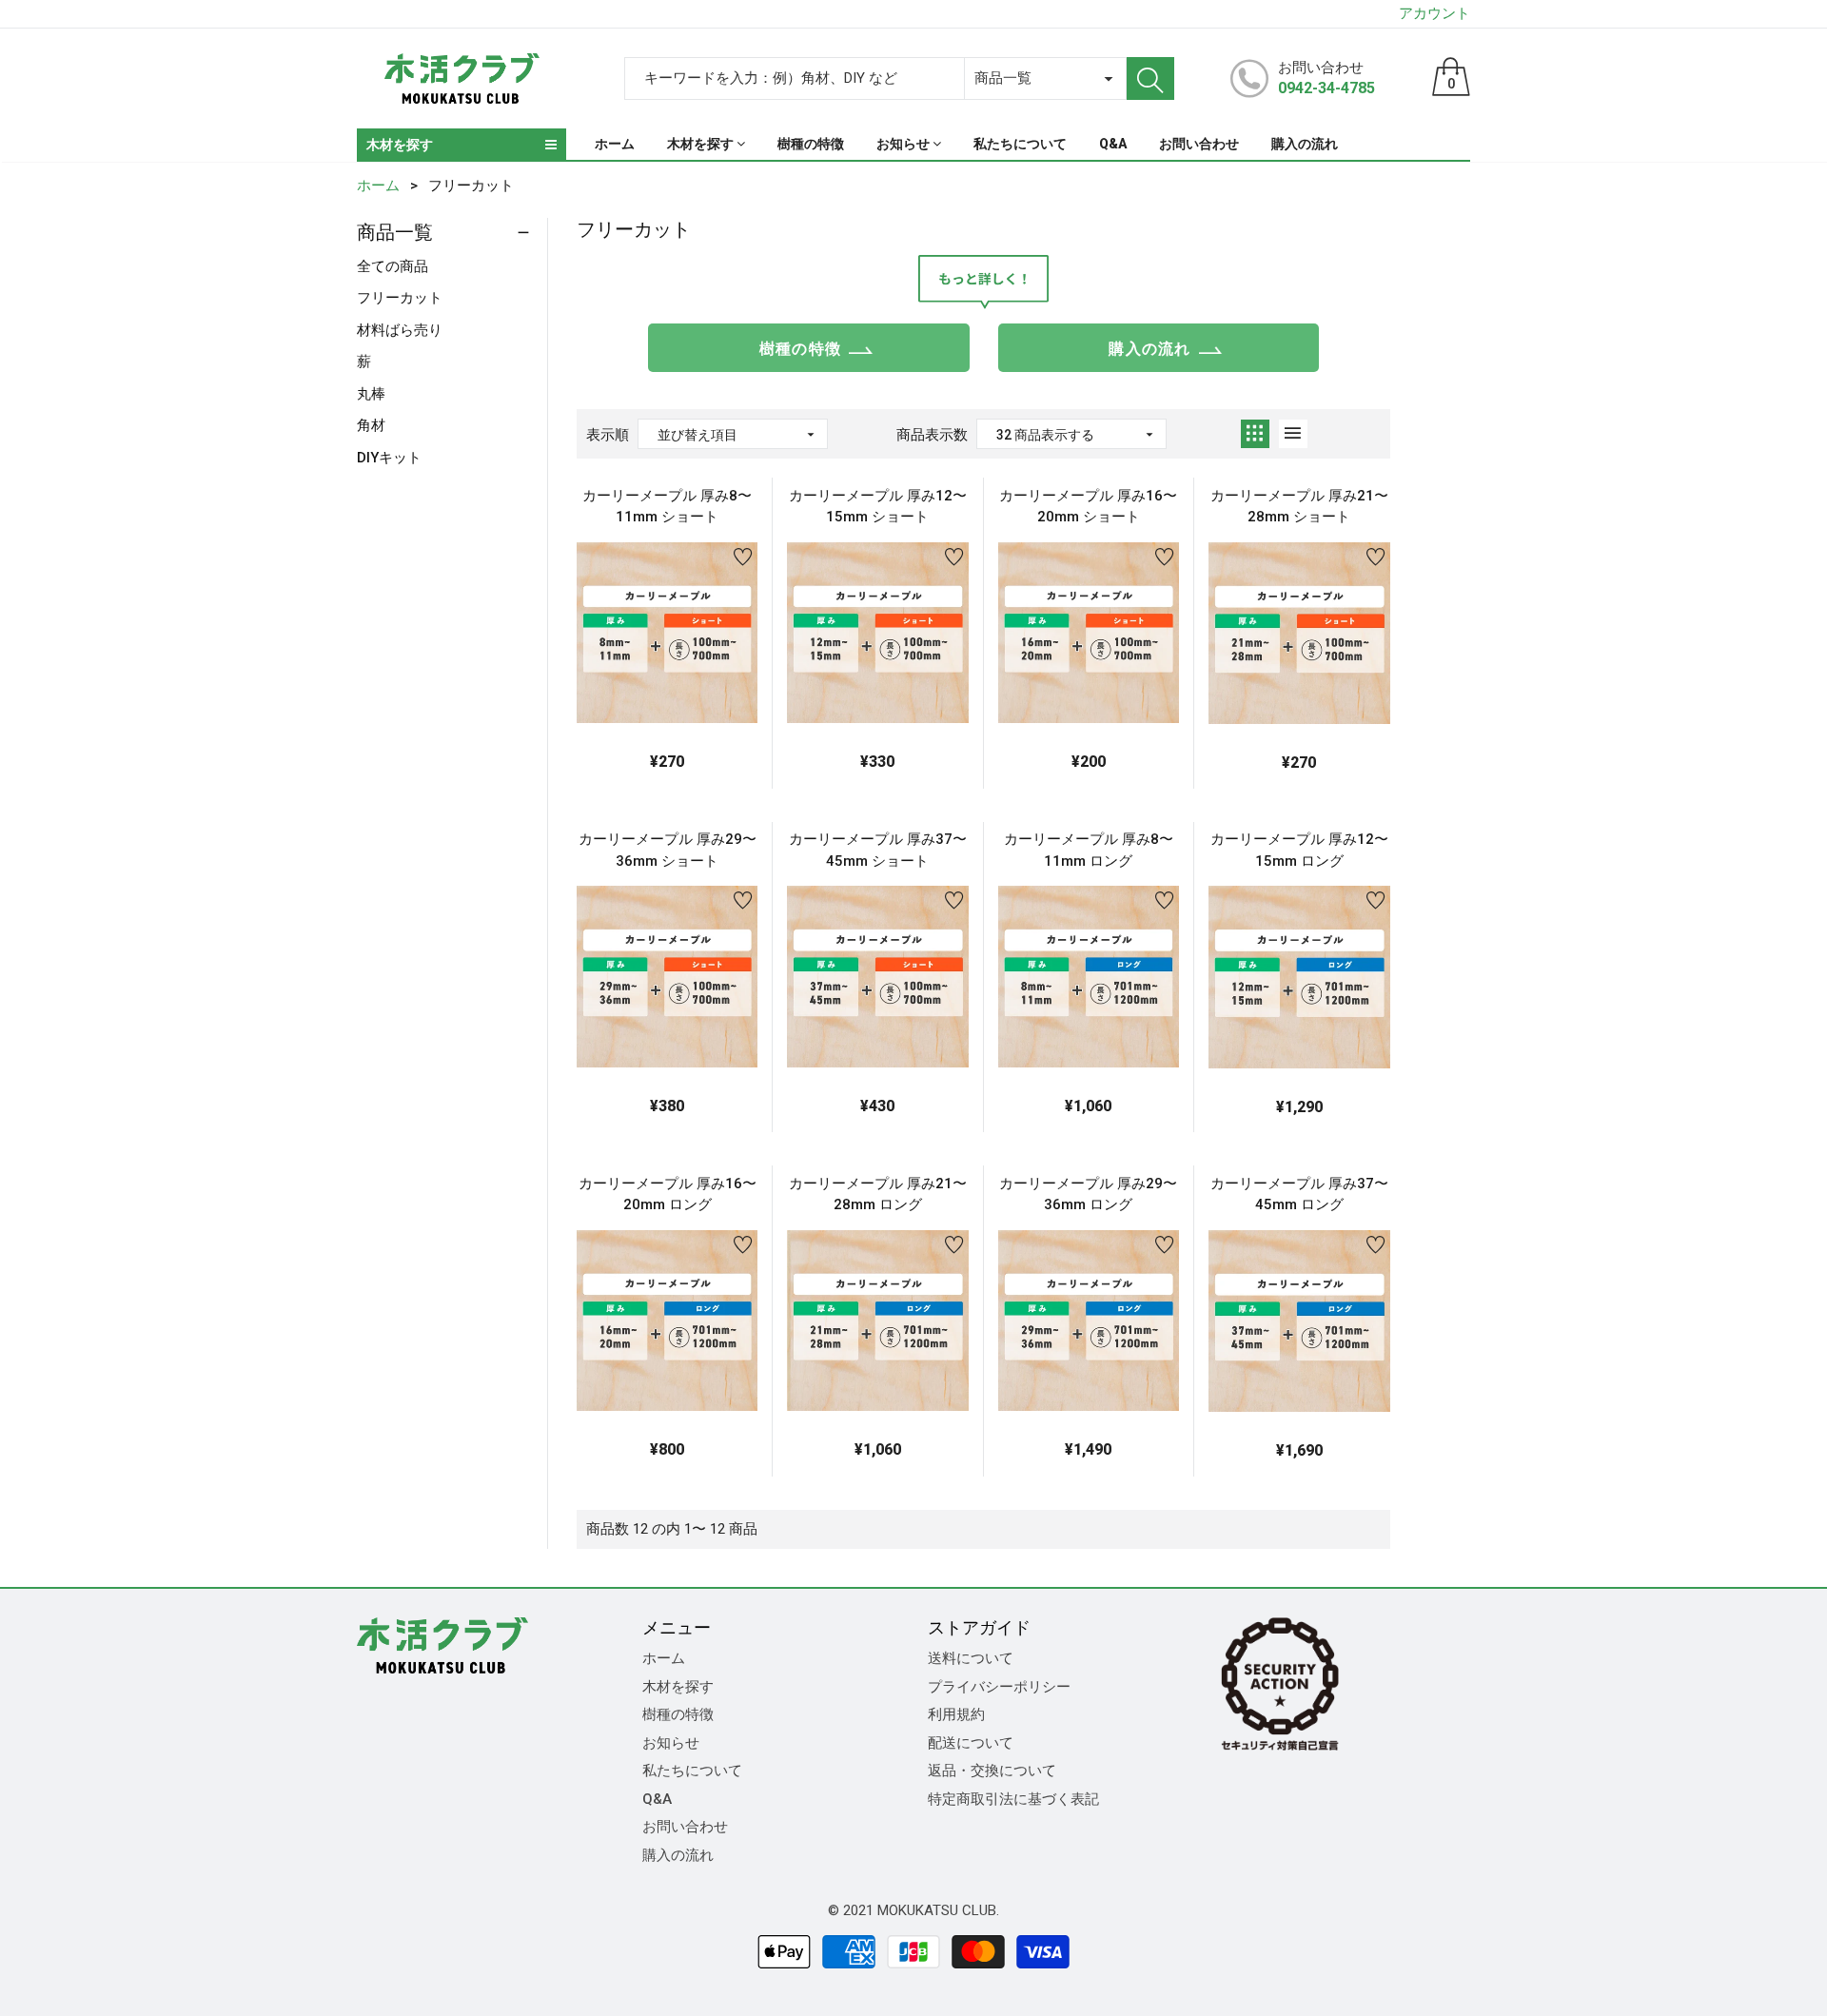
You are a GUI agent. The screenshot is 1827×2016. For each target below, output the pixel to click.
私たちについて (692, 1771)
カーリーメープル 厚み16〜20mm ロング (668, 1194)
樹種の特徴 (800, 349)
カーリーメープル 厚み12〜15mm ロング (1299, 850)
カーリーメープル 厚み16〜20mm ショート (1088, 507)
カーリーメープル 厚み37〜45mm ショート (878, 850)
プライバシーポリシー (999, 1687)
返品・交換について (992, 1771)
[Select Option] (619, 680)
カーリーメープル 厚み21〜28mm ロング (878, 1194)
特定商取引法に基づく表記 (1013, 1799)
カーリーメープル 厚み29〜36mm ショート (668, 850)
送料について (971, 1658)
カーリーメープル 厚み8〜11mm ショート (667, 507)
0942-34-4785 (1326, 88)
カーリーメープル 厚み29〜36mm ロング (1088, 1194)
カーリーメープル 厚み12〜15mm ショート (878, 507)
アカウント (1434, 13)
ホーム (664, 1658)
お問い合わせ (685, 1827)
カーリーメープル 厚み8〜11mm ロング (1089, 850)
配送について (971, 1743)
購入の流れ (1149, 349)
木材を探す (678, 1687)
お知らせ (671, 1743)
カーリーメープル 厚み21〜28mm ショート (1299, 507)
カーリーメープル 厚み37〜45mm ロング (1299, 1194)
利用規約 (956, 1714)
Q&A (657, 1799)
